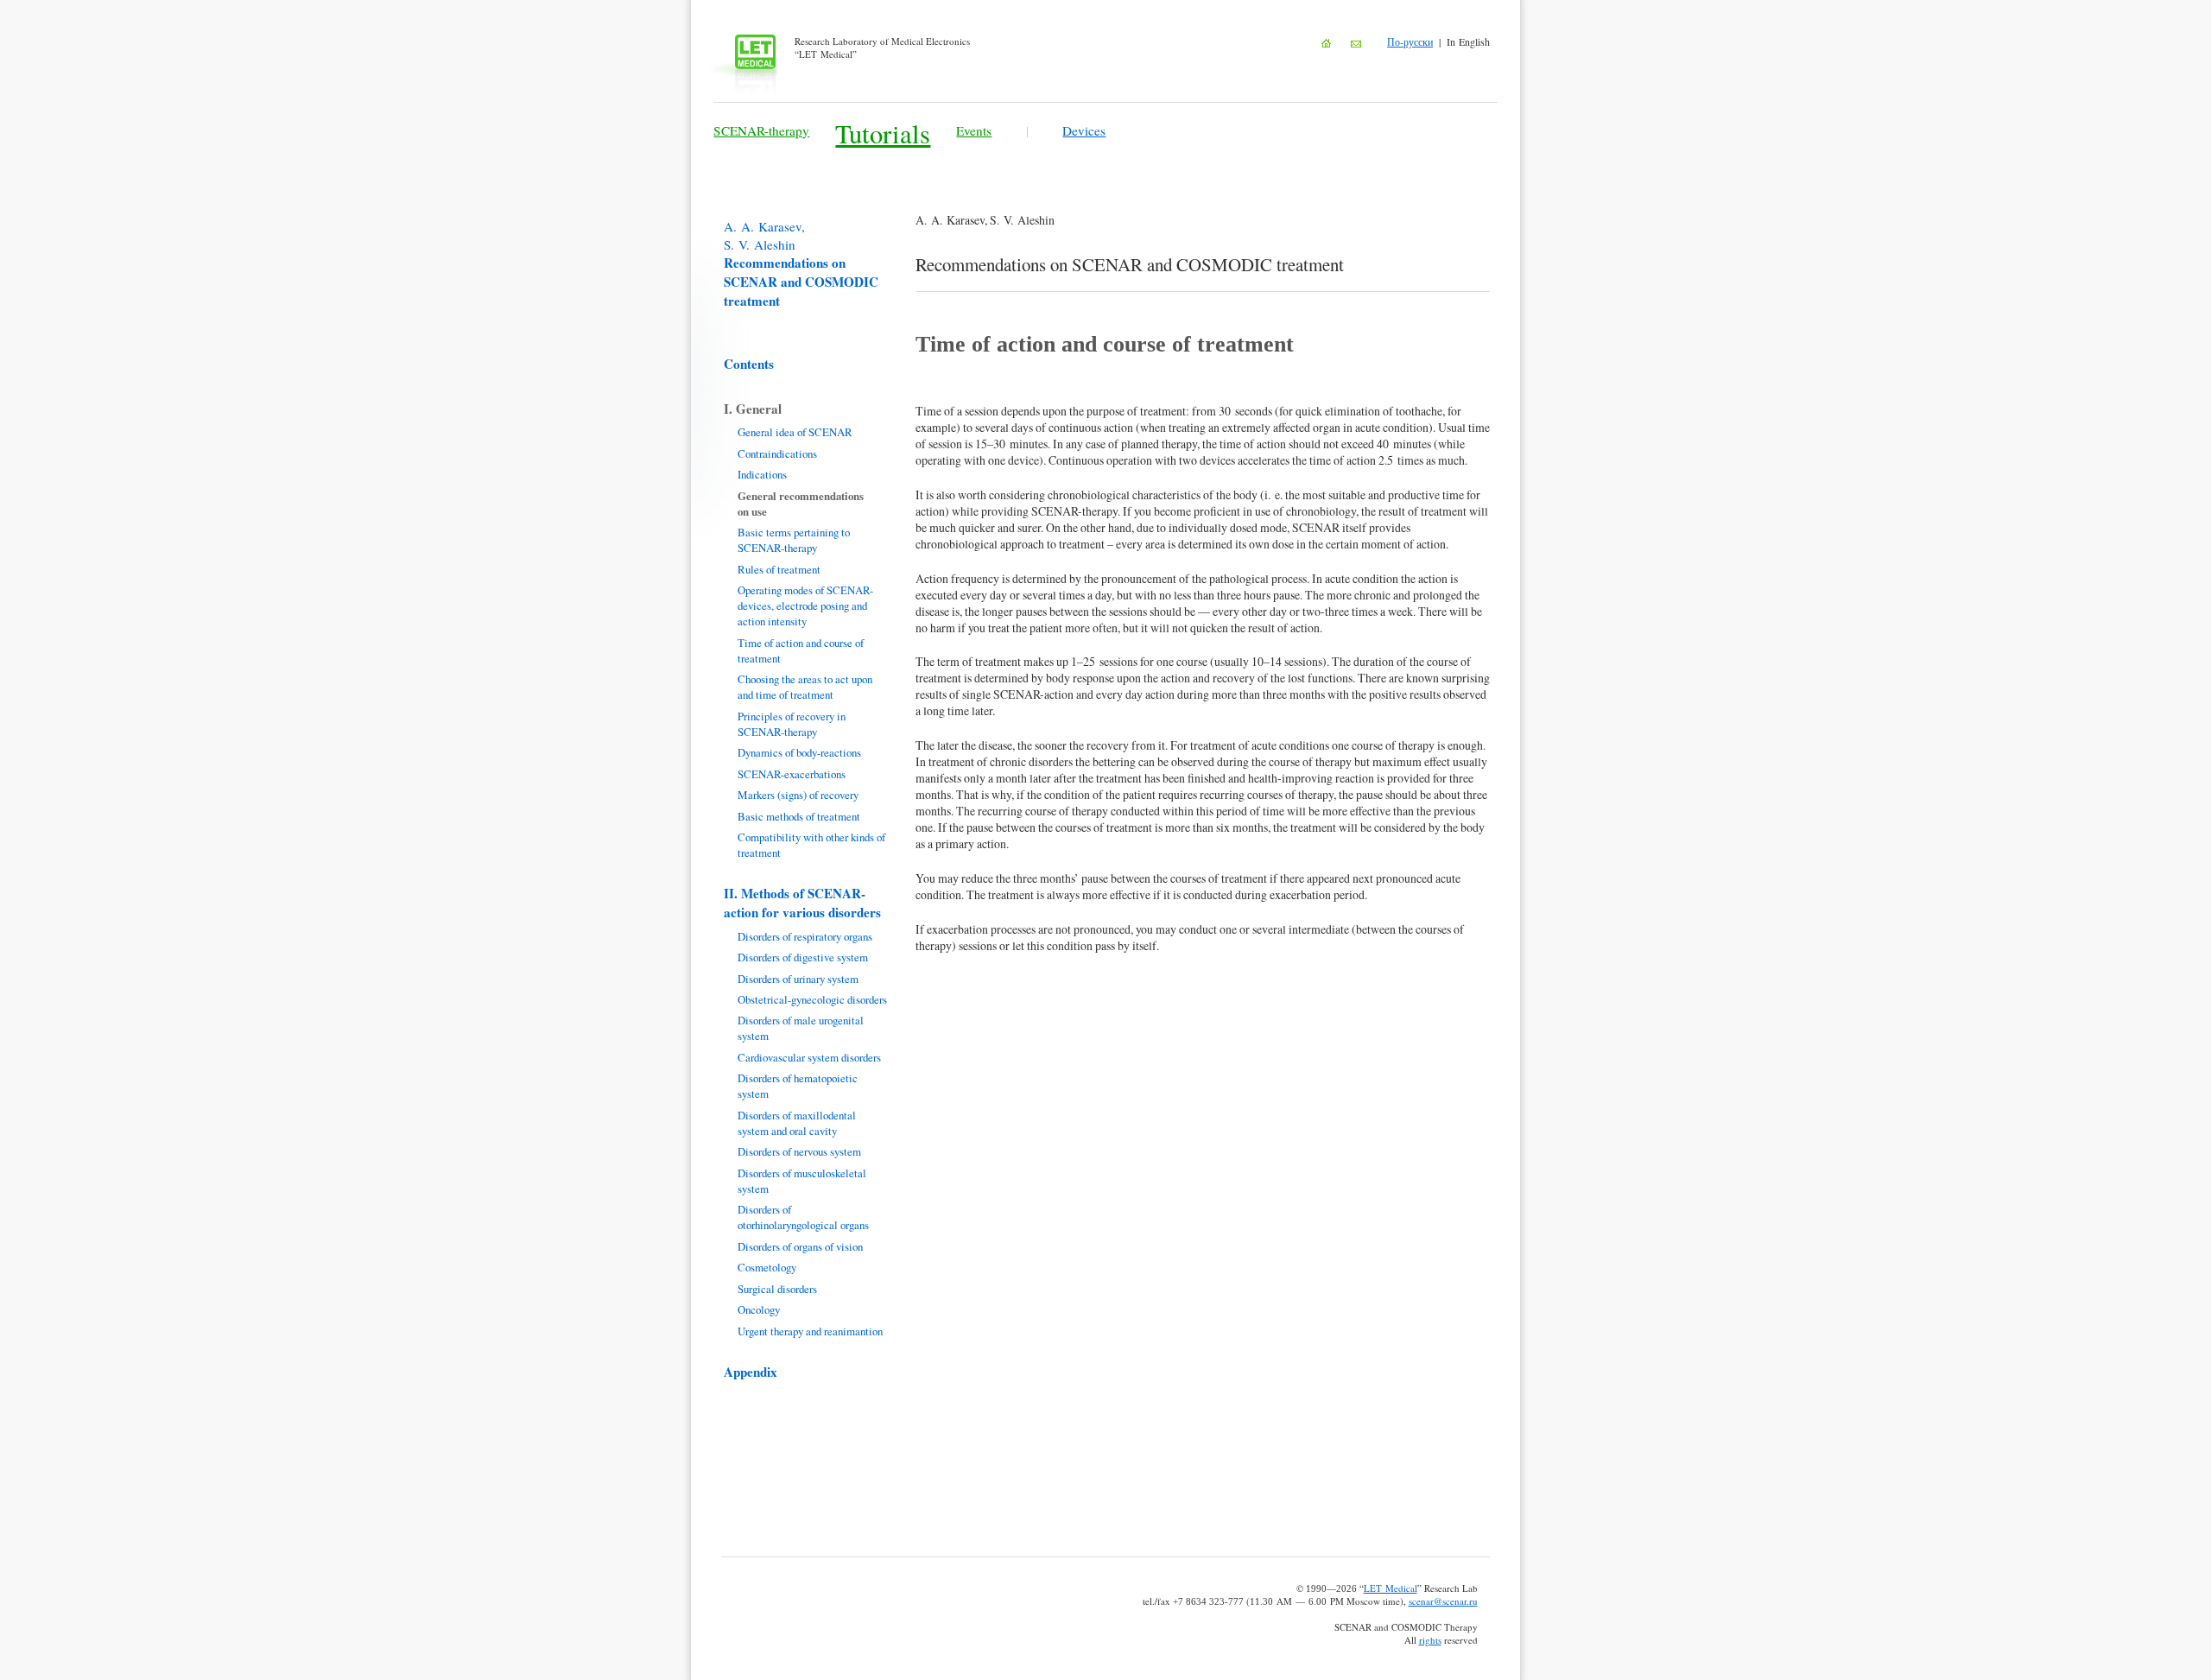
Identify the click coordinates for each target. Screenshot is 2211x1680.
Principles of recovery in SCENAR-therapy (792, 724)
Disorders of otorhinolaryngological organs (803, 1217)
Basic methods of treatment (799, 816)
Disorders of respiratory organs (805, 936)
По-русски (1410, 41)
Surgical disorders (777, 1289)
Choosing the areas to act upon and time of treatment (805, 687)
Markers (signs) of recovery (798, 795)
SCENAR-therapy (761, 130)
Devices (1084, 130)
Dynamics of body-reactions (799, 752)
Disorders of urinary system (798, 979)
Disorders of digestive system (803, 957)
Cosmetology (767, 1267)
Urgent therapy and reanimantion (810, 1331)
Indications (762, 474)
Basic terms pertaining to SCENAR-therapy (794, 540)
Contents (749, 364)
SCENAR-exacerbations (792, 774)
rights (1430, 1640)
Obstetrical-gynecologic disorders (812, 999)
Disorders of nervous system (799, 1151)
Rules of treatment (779, 569)
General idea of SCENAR (795, 432)
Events (974, 130)
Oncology (759, 1309)
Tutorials (883, 133)
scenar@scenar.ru (1443, 1601)
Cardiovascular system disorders (809, 1057)
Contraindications (777, 453)
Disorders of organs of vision (800, 1246)
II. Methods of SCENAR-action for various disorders (802, 903)
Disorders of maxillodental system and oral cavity (797, 1123)
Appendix (751, 1372)
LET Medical (1391, 1588)
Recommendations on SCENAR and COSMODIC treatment (801, 264)
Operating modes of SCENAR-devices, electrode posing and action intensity (805, 605)
